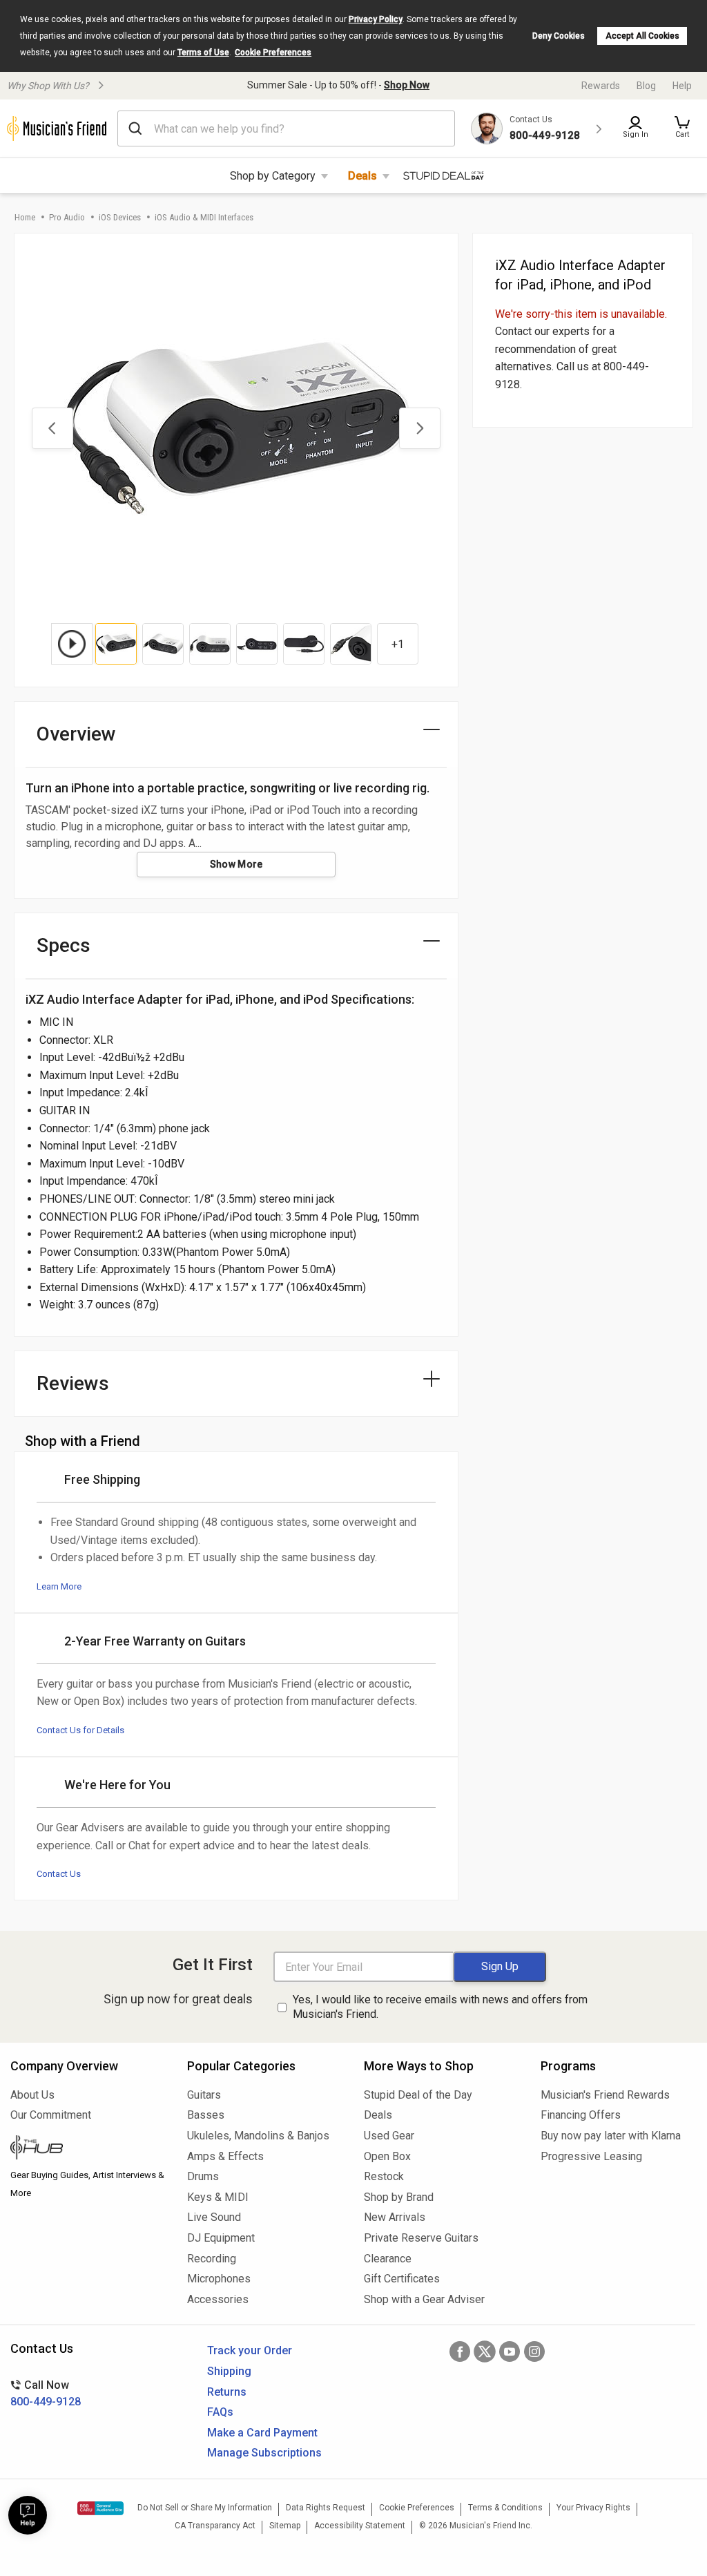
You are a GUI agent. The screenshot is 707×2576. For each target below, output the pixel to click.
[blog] (88, 2149)
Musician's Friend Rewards (605, 2095)
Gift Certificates (402, 2279)
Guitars (204, 2095)
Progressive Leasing (591, 2156)
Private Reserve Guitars (421, 2238)
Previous (52, 428)
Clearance (388, 2259)
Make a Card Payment (262, 2433)
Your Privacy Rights (593, 2508)
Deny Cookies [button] (559, 36)
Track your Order (250, 2350)
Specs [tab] (64, 945)
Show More (236, 864)
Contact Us (59, 1874)
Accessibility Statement (360, 2526)
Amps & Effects (225, 2156)
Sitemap (285, 2526)
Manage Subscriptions (264, 2453)
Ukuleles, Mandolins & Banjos (258, 2136)
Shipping (229, 2371)
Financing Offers (581, 2115)
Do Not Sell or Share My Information (205, 2508)
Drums (203, 2176)
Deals (362, 176)
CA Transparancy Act (215, 2526)
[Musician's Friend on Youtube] (510, 2351)
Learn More (59, 1586)
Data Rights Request (326, 2508)
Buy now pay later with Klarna (611, 2136)
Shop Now (407, 85)
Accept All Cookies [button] (642, 36)
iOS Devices (120, 217)
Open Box (387, 2156)
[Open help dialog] (28, 2515)
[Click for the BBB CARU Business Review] (100, 2508)
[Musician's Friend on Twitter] (485, 2351)
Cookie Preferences (273, 53)
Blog (646, 86)
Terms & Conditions (505, 2508)
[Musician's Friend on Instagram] (534, 2351)
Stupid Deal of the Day (418, 2095)
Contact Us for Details (80, 1730)
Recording (212, 2259)
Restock (384, 2176)
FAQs (220, 2412)
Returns (227, 2392)
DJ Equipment (221, 2238)
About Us (32, 2095)
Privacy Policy (376, 19)
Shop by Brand (399, 2197)
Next (420, 428)
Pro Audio (67, 217)
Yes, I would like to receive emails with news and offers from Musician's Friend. (440, 2007)
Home (25, 217)
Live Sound (214, 2217)
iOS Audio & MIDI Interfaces (204, 217)
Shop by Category (273, 176)
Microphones (219, 2279)
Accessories (218, 2299)
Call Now (46, 2393)
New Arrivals (395, 2217)
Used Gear (389, 2136)
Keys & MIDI (218, 2197)
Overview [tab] (76, 734)
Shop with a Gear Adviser (424, 2299)
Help (682, 86)
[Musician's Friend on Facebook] (460, 2351)
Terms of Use (203, 53)
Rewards (601, 86)
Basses (206, 2115)
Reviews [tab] (73, 1383)
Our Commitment (51, 2115)
